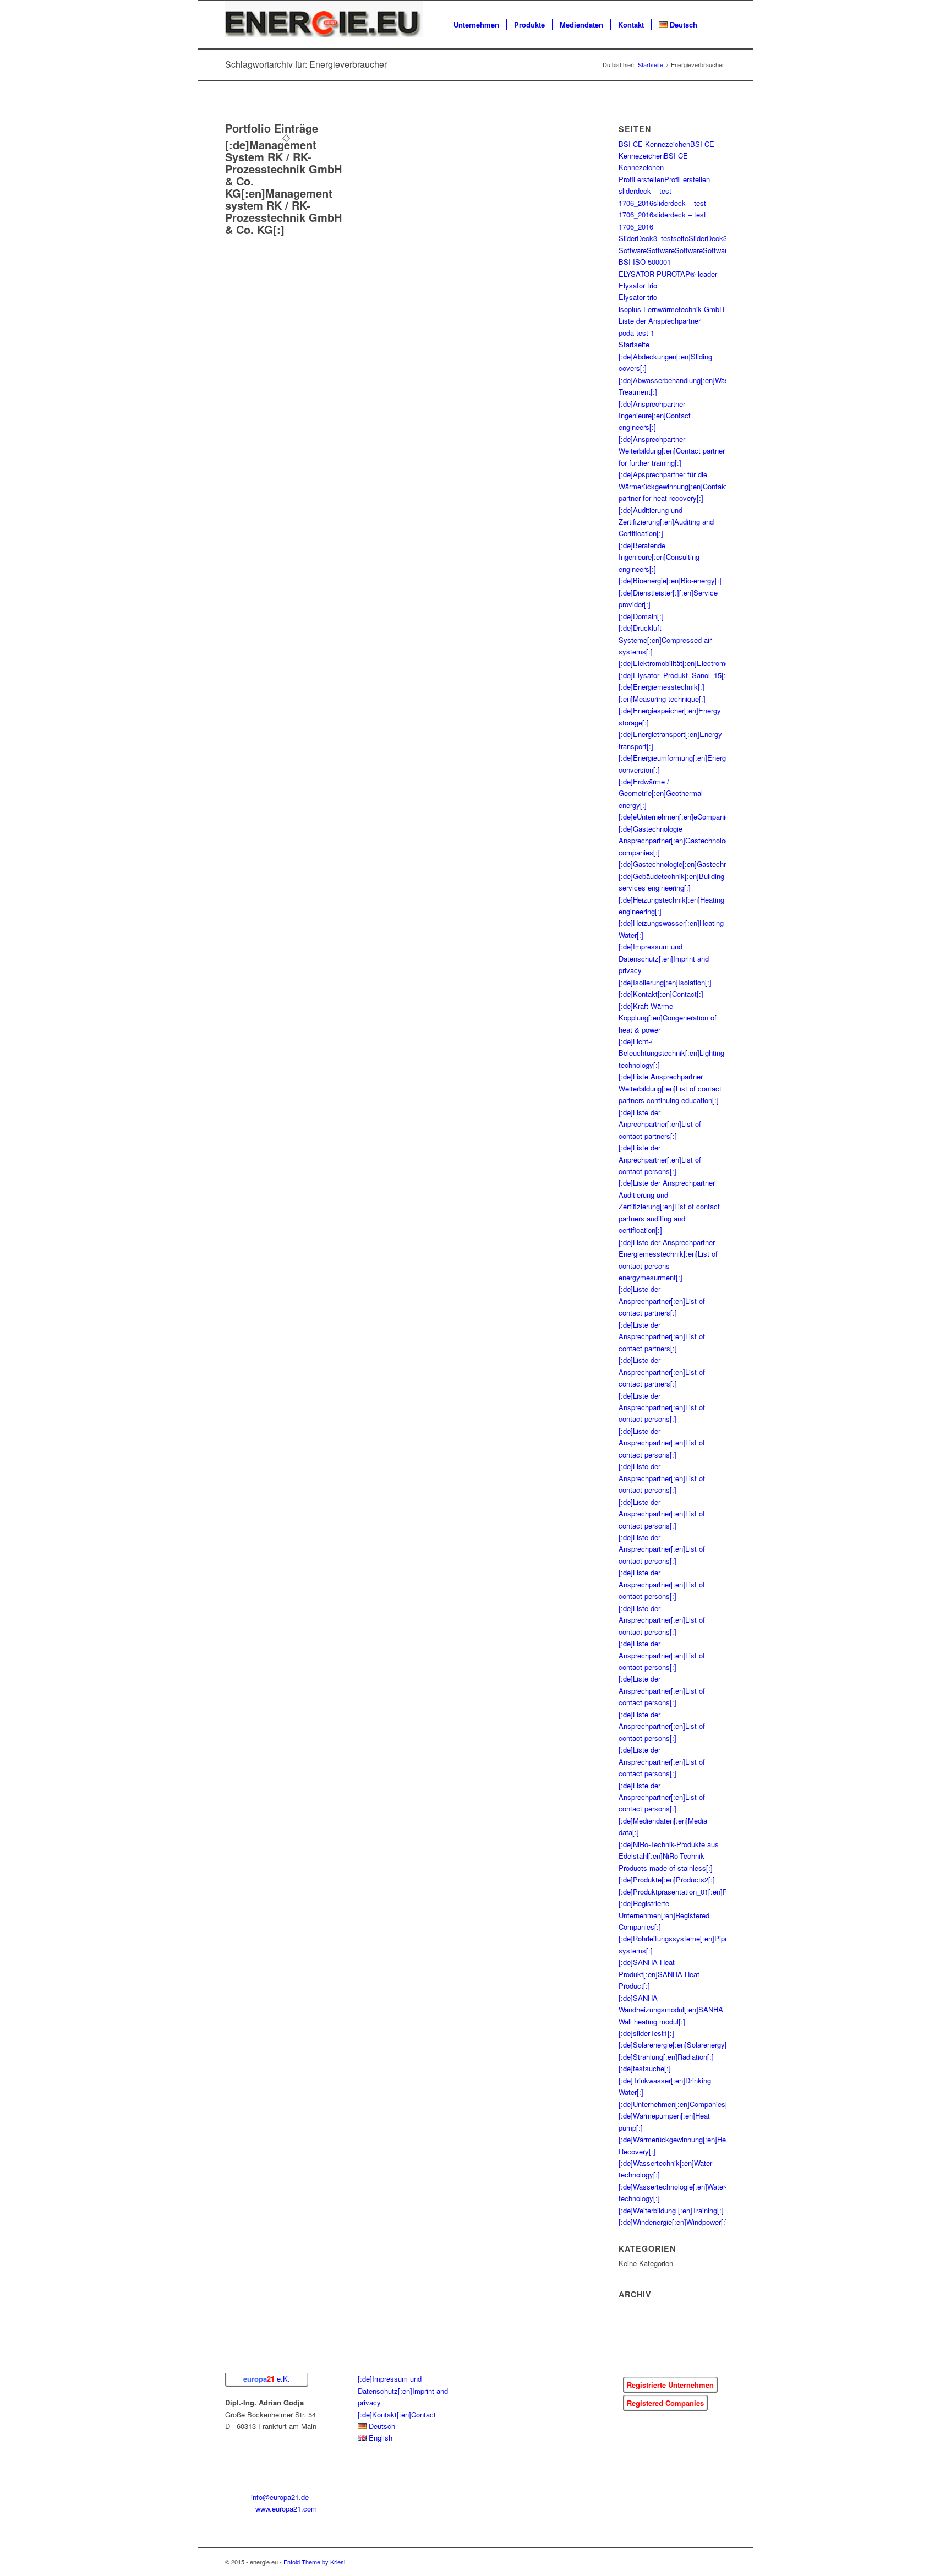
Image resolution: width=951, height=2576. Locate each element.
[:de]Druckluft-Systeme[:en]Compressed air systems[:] (665, 640)
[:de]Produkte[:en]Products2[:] (667, 1879)
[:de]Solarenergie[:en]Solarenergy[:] (675, 2045)
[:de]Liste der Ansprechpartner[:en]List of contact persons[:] (662, 1407)
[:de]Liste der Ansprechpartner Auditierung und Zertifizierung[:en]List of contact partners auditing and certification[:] (669, 1206)
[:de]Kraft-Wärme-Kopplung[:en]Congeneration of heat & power (668, 1018)
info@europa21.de (280, 2497)
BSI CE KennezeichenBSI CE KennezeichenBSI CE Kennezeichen (666, 156)
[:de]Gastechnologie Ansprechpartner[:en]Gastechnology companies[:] (676, 841)
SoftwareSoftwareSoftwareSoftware (675, 250)
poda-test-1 (636, 333)
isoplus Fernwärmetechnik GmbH (671, 309)
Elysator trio (638, 285)
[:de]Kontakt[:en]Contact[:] (661, 994)
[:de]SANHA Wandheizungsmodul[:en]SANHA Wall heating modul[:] (671, 2010)
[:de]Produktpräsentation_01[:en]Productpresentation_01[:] (712, 1892)
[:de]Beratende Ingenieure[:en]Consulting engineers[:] (659, 557)
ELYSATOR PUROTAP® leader (668, 274)
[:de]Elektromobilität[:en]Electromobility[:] (685, 663)
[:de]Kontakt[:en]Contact (397, 2414)
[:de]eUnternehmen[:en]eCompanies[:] (679, 817)
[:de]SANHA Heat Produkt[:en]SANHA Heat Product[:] (659, 1974)
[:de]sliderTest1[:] (646, 2033)
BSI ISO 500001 (645, 262)
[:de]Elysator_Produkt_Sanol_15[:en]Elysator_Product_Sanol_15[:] (725, 675)
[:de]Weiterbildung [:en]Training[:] (671, 2210)
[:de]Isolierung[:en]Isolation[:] (665, 982)
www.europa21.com (286, 2509)
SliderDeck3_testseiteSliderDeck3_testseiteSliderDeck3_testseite (723, 238)
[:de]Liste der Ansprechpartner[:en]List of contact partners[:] (662, 1301)
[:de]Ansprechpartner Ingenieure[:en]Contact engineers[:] (655, 416)
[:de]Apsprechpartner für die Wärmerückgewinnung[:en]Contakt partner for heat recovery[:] (673, 486)
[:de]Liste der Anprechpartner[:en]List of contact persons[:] (660, 1159)
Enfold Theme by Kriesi (314, 2562)
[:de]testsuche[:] (645, 2068)
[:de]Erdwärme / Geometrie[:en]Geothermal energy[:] (661, 793)
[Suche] (715, 25)
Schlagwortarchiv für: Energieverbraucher (306, 64)
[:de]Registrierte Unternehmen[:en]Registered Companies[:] (664, 1915)
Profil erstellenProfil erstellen (664, 179)
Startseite (634, 344)
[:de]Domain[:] (641, 616)
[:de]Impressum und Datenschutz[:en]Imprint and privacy (664, 958)
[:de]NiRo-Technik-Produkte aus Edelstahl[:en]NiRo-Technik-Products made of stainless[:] (669, 1856)
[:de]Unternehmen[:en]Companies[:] (675, 2104)
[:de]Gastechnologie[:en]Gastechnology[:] (685, 864)
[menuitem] (476, 25)
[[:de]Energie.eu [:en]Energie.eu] (324, 25)
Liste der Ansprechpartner (660, 321)
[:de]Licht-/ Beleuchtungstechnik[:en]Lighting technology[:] (671, 1053)
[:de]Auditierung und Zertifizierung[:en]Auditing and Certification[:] (666, 522)
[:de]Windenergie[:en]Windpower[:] (673, 2222)
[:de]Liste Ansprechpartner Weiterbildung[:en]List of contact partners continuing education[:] (670, 1088)
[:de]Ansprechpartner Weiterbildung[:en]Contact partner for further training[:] (672, 451)
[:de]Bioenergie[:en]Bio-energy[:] (670, 580)
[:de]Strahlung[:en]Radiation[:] (666, 2057)
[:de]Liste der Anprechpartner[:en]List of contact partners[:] (660, 1124)
